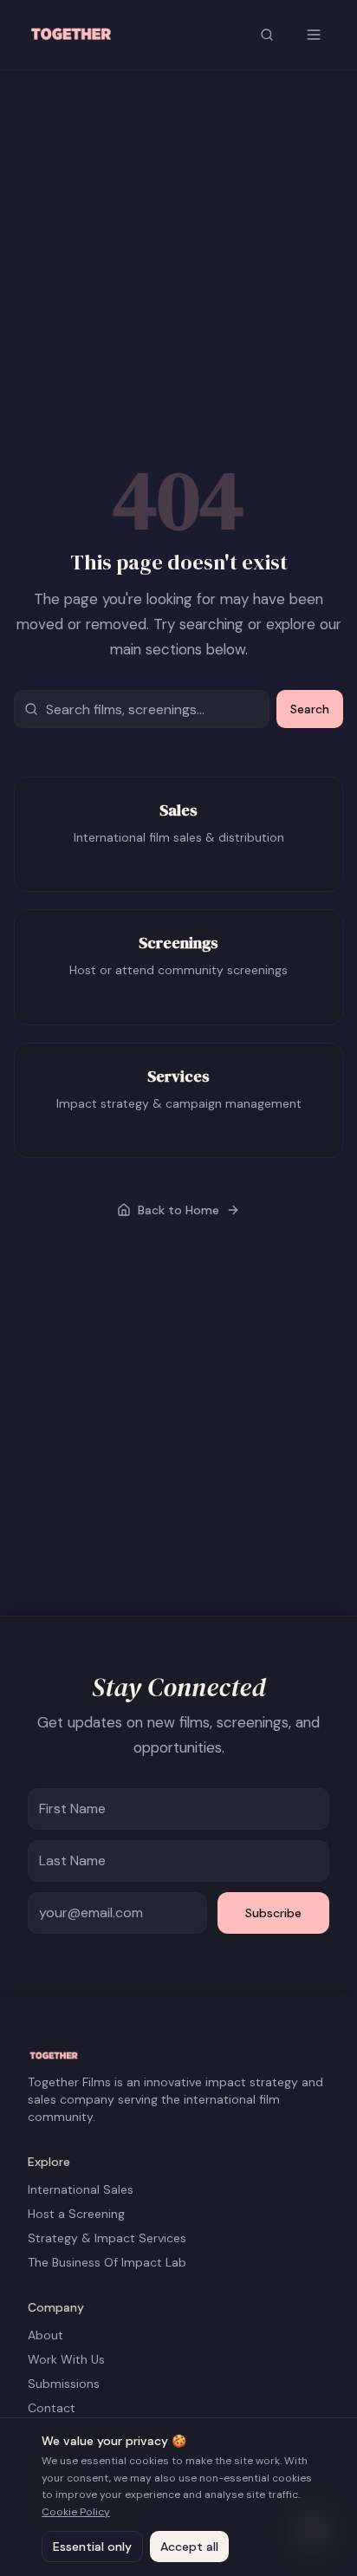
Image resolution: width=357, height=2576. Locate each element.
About (45, 2335)
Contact (52, 2408)
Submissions (64, 2384)
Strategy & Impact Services (107, 2238)
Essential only (92, 2547)
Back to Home (178, 1210)
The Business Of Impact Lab (107, 2262)
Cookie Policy (76, 2512)
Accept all (189, 2547)
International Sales (81, 2189)
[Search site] (267, 35)
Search (310, 709)
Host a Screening (76, 2214)
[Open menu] (314, 35)
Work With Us (66, 2359)
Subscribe (273, 1913)
